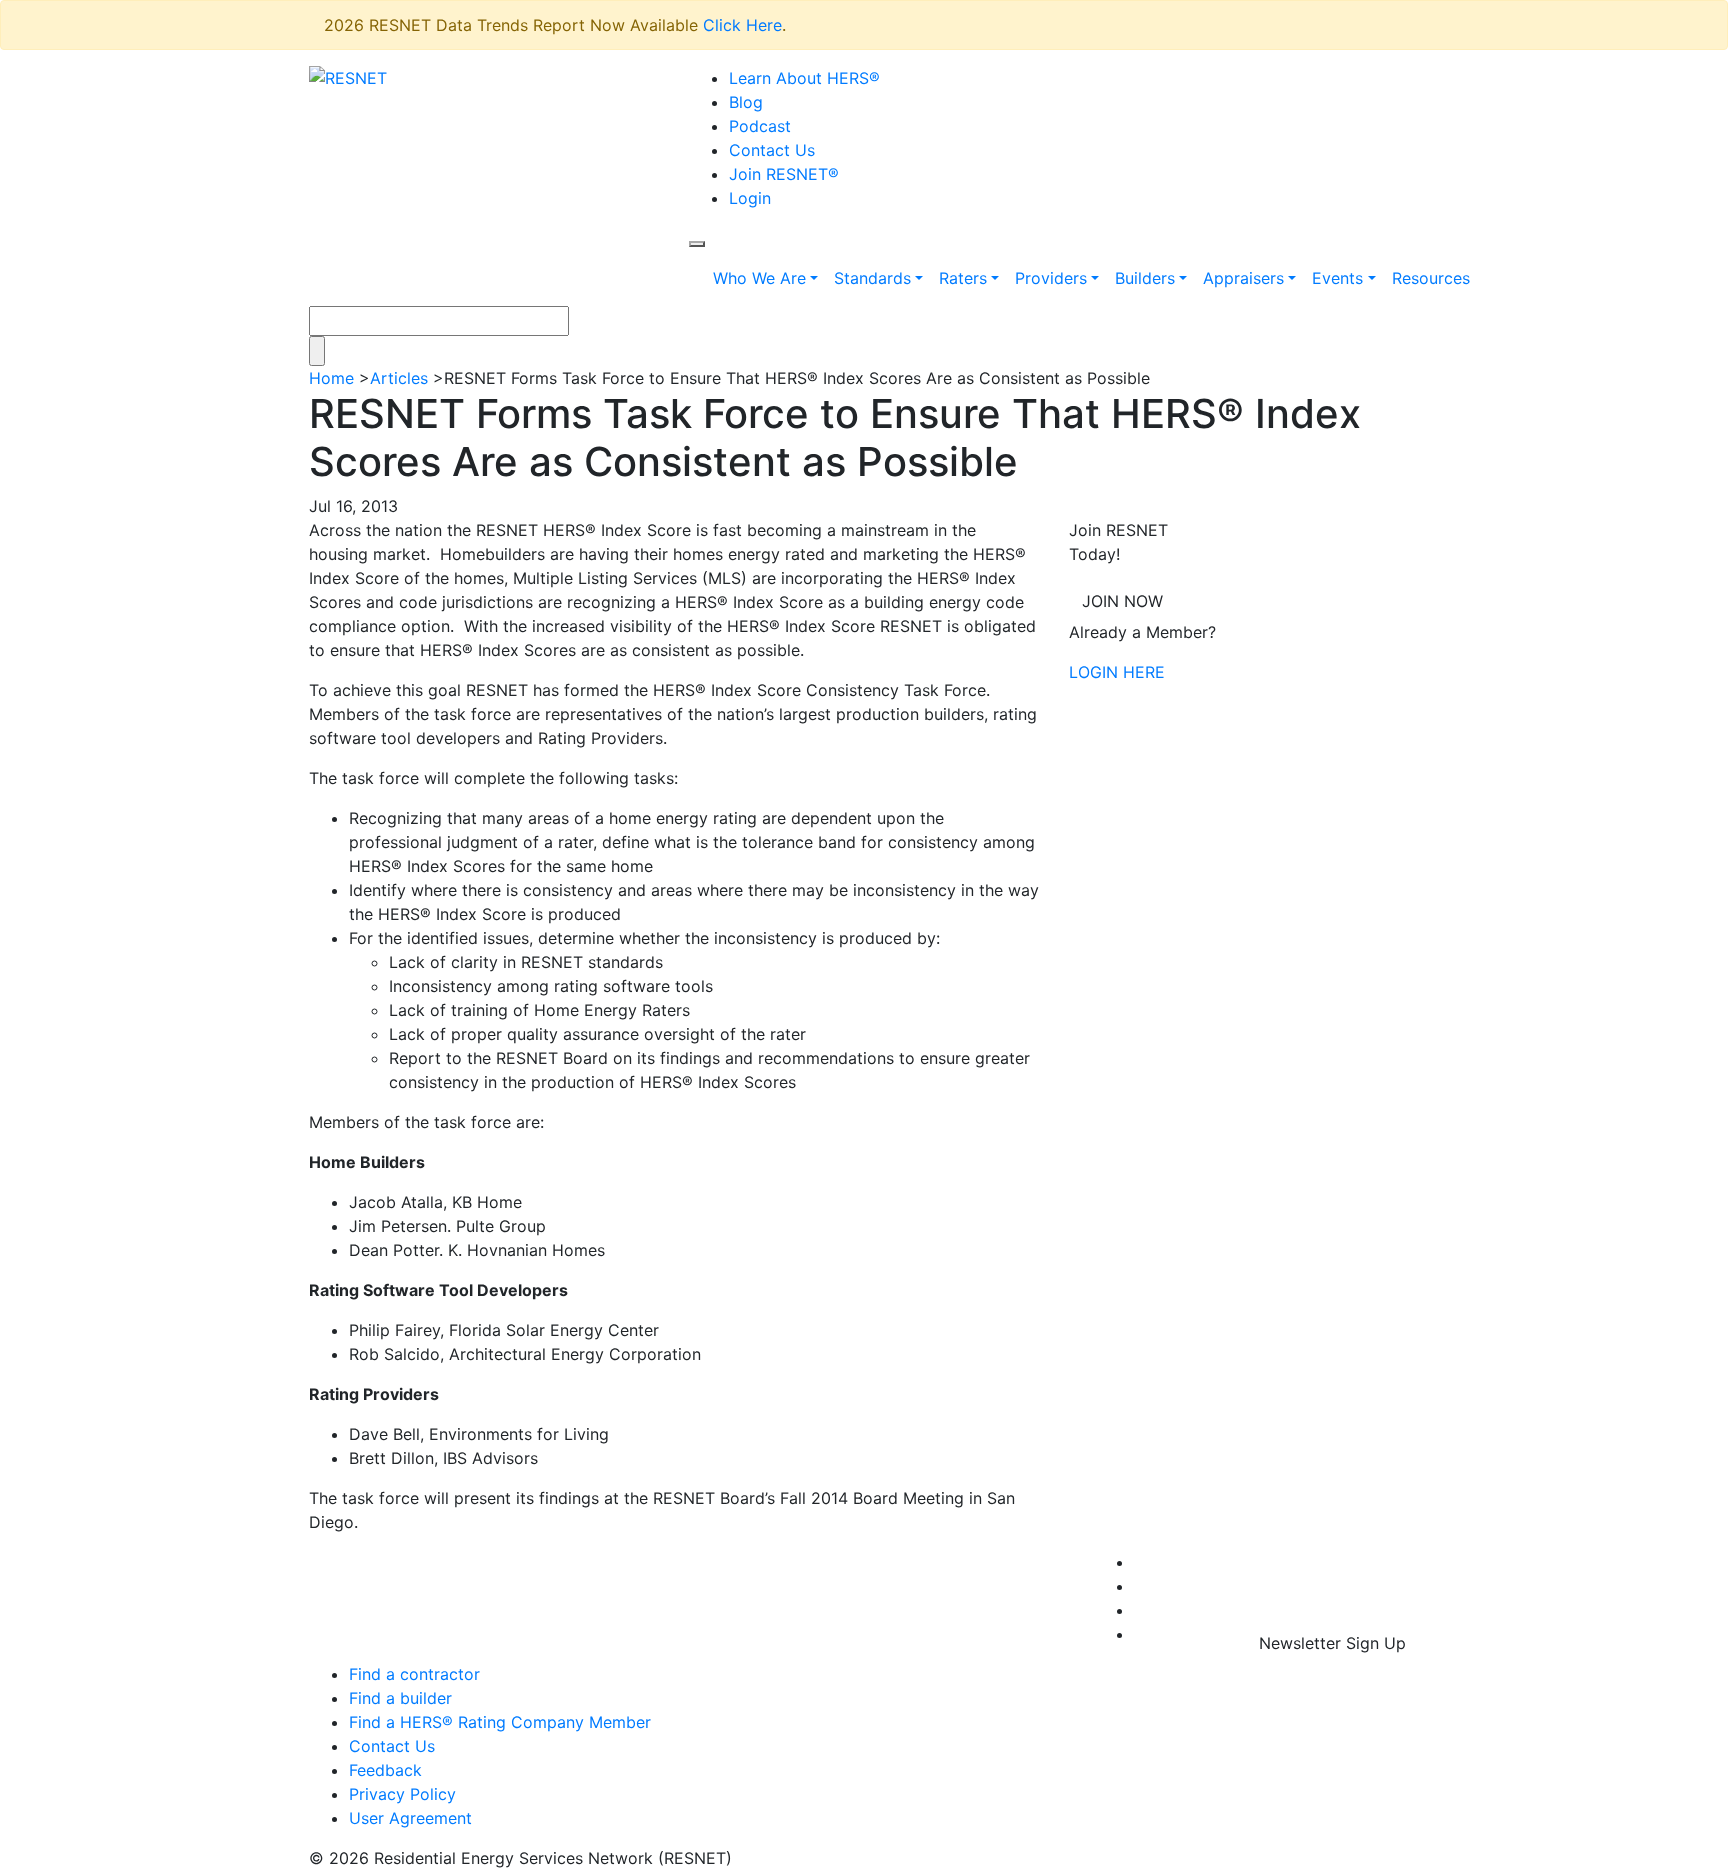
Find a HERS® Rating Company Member (500, 1722)
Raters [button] (963, 278)
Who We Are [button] (759, 278)
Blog (746, 102)
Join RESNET (784, 174)
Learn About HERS (804, 78)
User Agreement (410, 1818)
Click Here (742, 25)
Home (331, 378)
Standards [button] (872, 278)
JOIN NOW (1122, 601)
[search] (697, 244)
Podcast (760, 126)
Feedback (385, 1770)
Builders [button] (1145, 278)
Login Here (1117, 672)
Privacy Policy (402, 1794)
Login (750, 198)
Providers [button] (1051, 278)
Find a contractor (414, 1674)
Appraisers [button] (1243, 278)
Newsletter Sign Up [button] (1332, 1643)
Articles (399, 378)
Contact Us (772, 150)
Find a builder (400, 1698)
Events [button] (1337, 278)
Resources (1431, 278)
